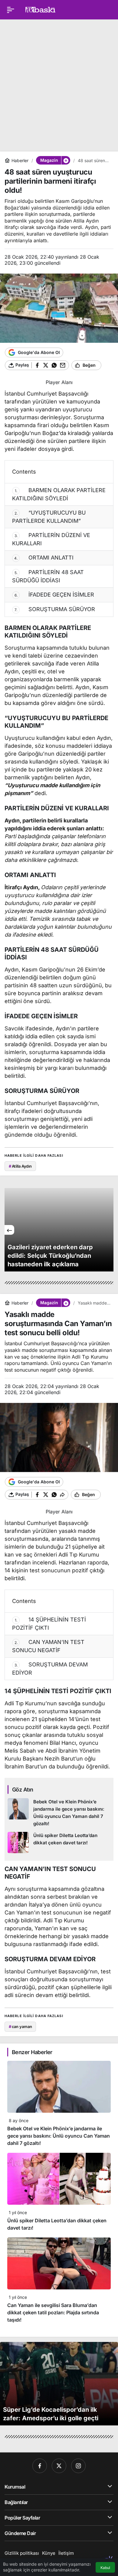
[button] (66, 160)
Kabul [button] (105, 2568)
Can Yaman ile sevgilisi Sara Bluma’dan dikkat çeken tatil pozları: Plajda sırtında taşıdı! (53, 2312)
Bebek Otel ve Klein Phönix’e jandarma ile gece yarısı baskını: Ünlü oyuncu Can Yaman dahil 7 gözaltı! (59, 2136)
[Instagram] (78, 2466)
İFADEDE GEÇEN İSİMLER (54, 595)
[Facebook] (40, 2466)
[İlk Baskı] (40, 9)
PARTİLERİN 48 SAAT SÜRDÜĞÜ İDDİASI (48, 576)
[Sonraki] (109, 1230)
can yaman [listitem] (20, 2026)
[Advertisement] (59, 83)
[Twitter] (59, 2466)
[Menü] (11, 10)
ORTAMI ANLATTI (44, 558)
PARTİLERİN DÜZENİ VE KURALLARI (51, 539)
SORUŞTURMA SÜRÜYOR (55, 609)
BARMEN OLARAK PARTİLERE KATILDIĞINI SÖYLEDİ (59, 494)
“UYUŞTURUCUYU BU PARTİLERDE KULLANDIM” (49, 517)
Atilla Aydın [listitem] (20, 1166)
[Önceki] (9, 1230)
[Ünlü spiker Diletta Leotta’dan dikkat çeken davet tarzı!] (59, 1843)
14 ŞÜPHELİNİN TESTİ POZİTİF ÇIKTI (49, 1624)
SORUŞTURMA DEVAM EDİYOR (50, 1669)
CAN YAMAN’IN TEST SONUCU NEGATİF (48, 1646)
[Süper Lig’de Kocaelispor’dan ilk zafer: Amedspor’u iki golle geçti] (59, 2384)
